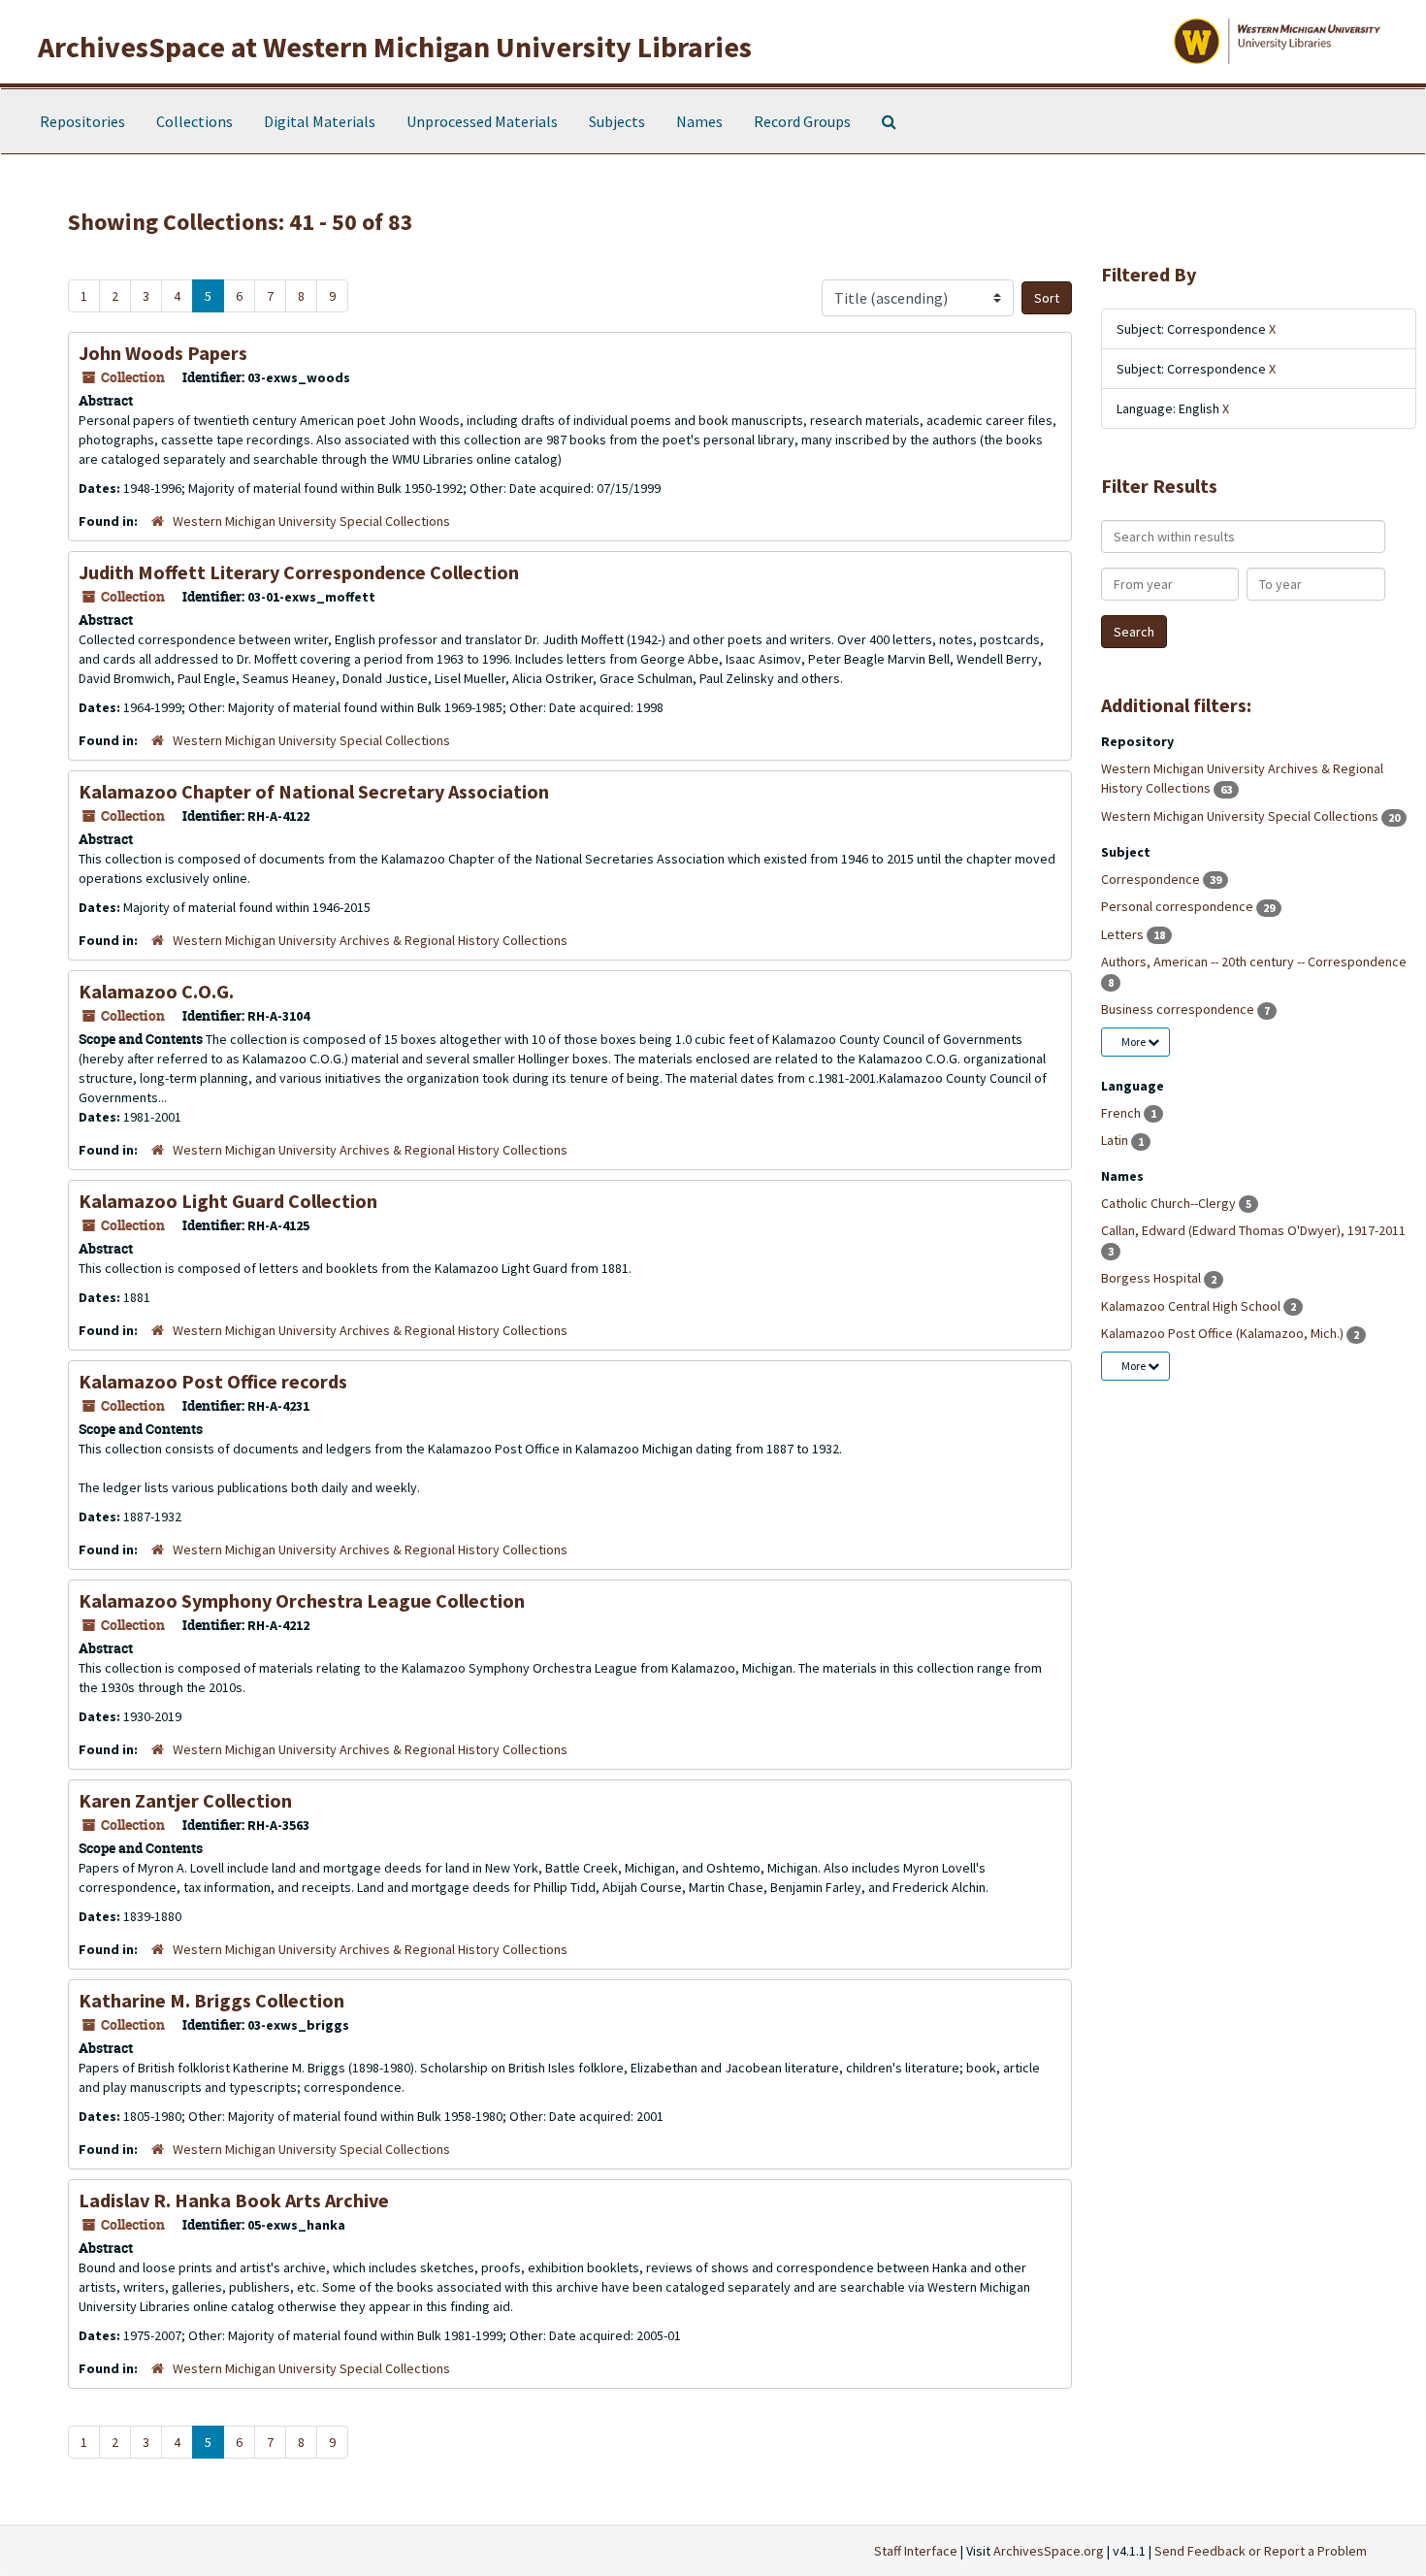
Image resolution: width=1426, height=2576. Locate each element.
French (1122, 1113)
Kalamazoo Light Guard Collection (228, 1201)
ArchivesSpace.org (1049, 2551)
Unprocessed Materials (482, 121)
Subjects (617, 121)
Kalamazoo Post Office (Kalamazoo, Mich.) (1224, 1333)
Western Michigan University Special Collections (311, 521)
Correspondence (1152, 879)
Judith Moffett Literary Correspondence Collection (299, 572)
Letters (1124, 934)
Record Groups (802, 121)
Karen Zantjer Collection (185, 1800)
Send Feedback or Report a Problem (1261, 2551)
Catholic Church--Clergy (1170, 1203)
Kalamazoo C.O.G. (156, 991)
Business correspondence (1179, 1009)
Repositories (82, 121)
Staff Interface (916, 2551)
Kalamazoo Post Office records (213, 1381)
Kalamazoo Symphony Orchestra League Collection (302, 1600)
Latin (1116, 1140)
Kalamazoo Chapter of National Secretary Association (314, 791)
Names (699, 121)
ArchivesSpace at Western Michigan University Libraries (395, 47)
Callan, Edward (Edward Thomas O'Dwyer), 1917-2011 (1253, 1230)
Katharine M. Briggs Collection (211, 2000)
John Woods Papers (163, 353)
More (1134, 1042)
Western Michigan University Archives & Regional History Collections (370, 940)
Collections (194, 121)
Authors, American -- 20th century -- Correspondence (1254, 962)
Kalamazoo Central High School (1192, 1306)
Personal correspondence (1179, 906)
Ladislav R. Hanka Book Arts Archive (234, 2200)
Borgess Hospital (1152, 1278)
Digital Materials (320, 121)
